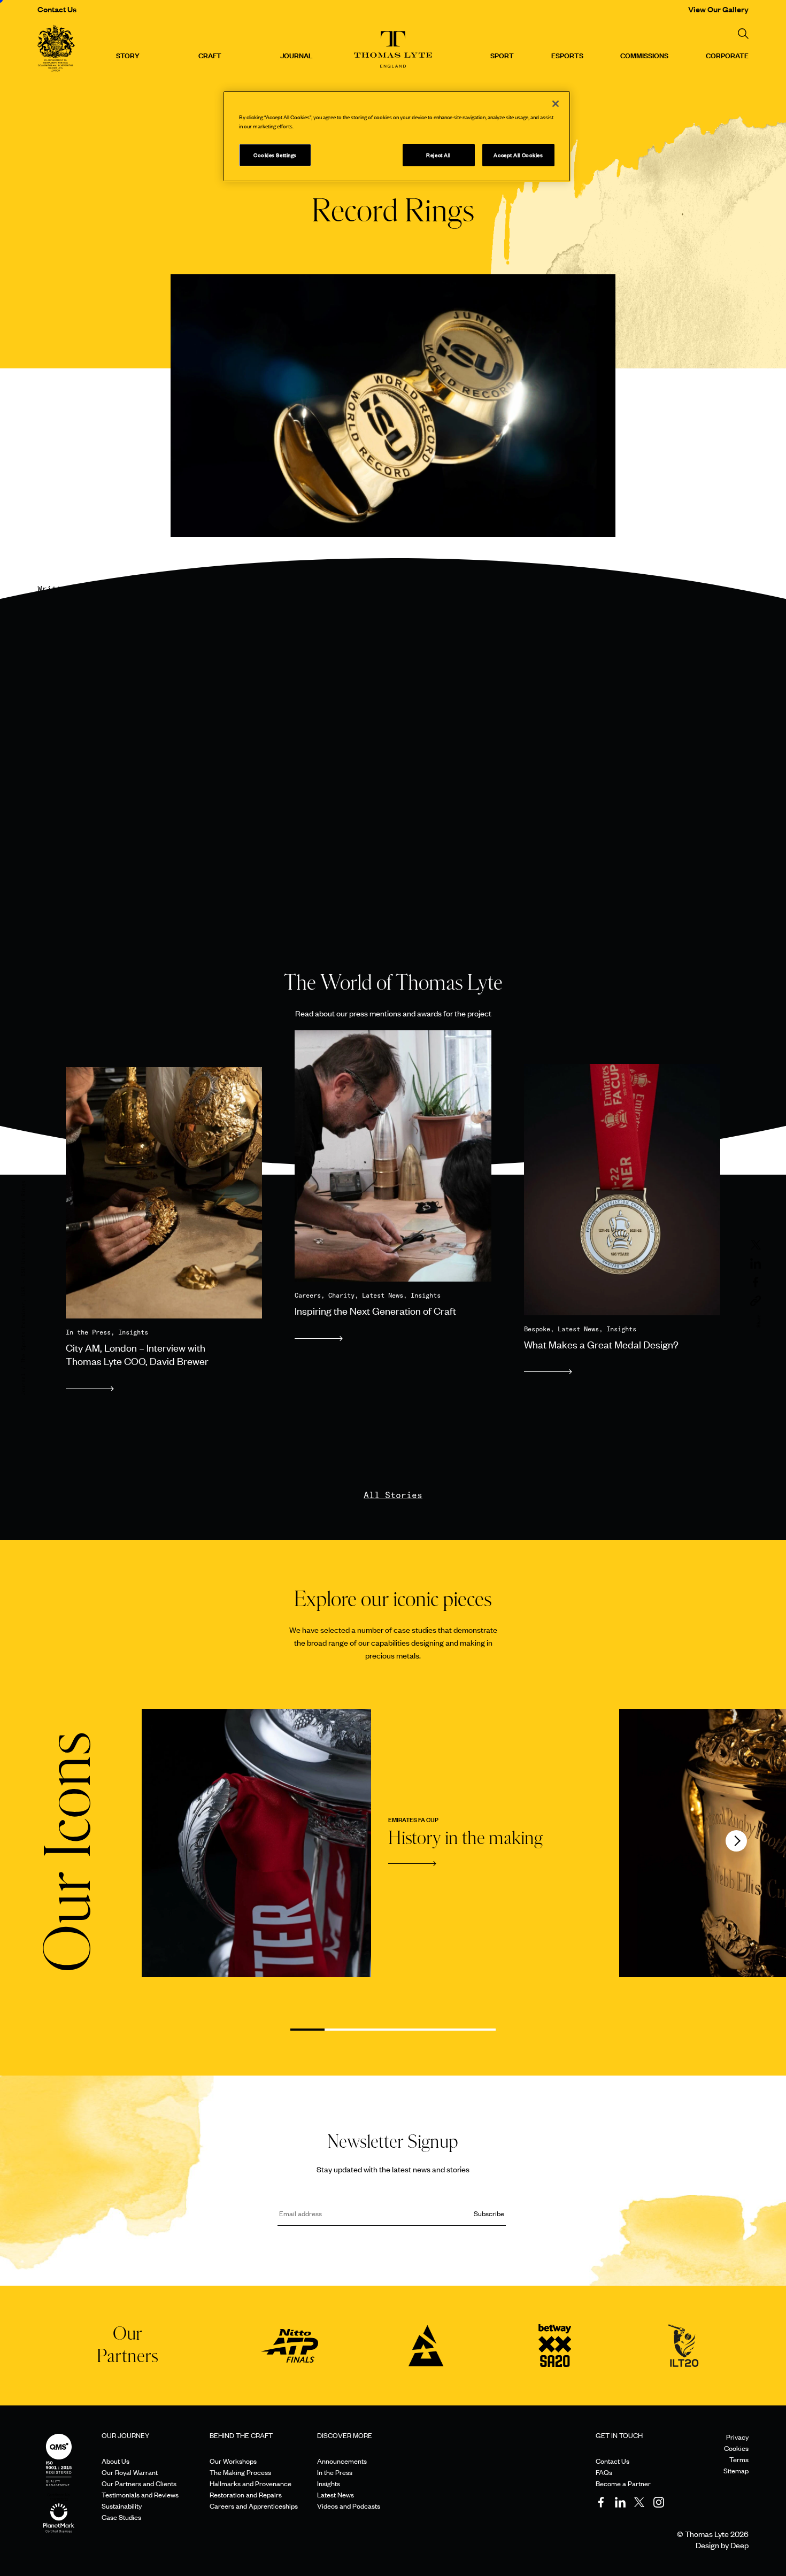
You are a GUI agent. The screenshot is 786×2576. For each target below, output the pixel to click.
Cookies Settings (275, 155)
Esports (567, 55)
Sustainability (122, 2506)
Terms (739, 2459)
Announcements (342, 2461)
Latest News (336, 2494)
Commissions (644, 55)
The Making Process (240, 2472)
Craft (210, 55)
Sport (502, 55)
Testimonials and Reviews (140, 2494)
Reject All (438, 155)
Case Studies (121, 2517)
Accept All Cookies (518, 155)
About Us (115, 2461)
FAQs (604, 2472)
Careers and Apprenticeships (254, 2506)
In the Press (335, 2472)
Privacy (737, 2437)
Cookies (736, 2448)
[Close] (556, 104)
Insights (329, 2483)
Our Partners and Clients (139, 2483)
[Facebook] (601, 2502)
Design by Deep (722, 2545)
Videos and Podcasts (349, 2506)
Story (128, 55)
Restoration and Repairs (246, 2494)
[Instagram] (659, 2502)
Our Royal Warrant (130, 2472)
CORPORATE (727, 55)
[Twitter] (639, 2502)
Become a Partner (623, 2483)
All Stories (393, 1495)
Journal (296, 55)
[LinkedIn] (620, 2502)
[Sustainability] (59, 2507)
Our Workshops (233, 2461)
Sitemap (736, 2470)
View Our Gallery (718, 9)
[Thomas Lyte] (56, 50)
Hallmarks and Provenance (251, 2483)
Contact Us (57, 9)
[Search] (743, 34)
